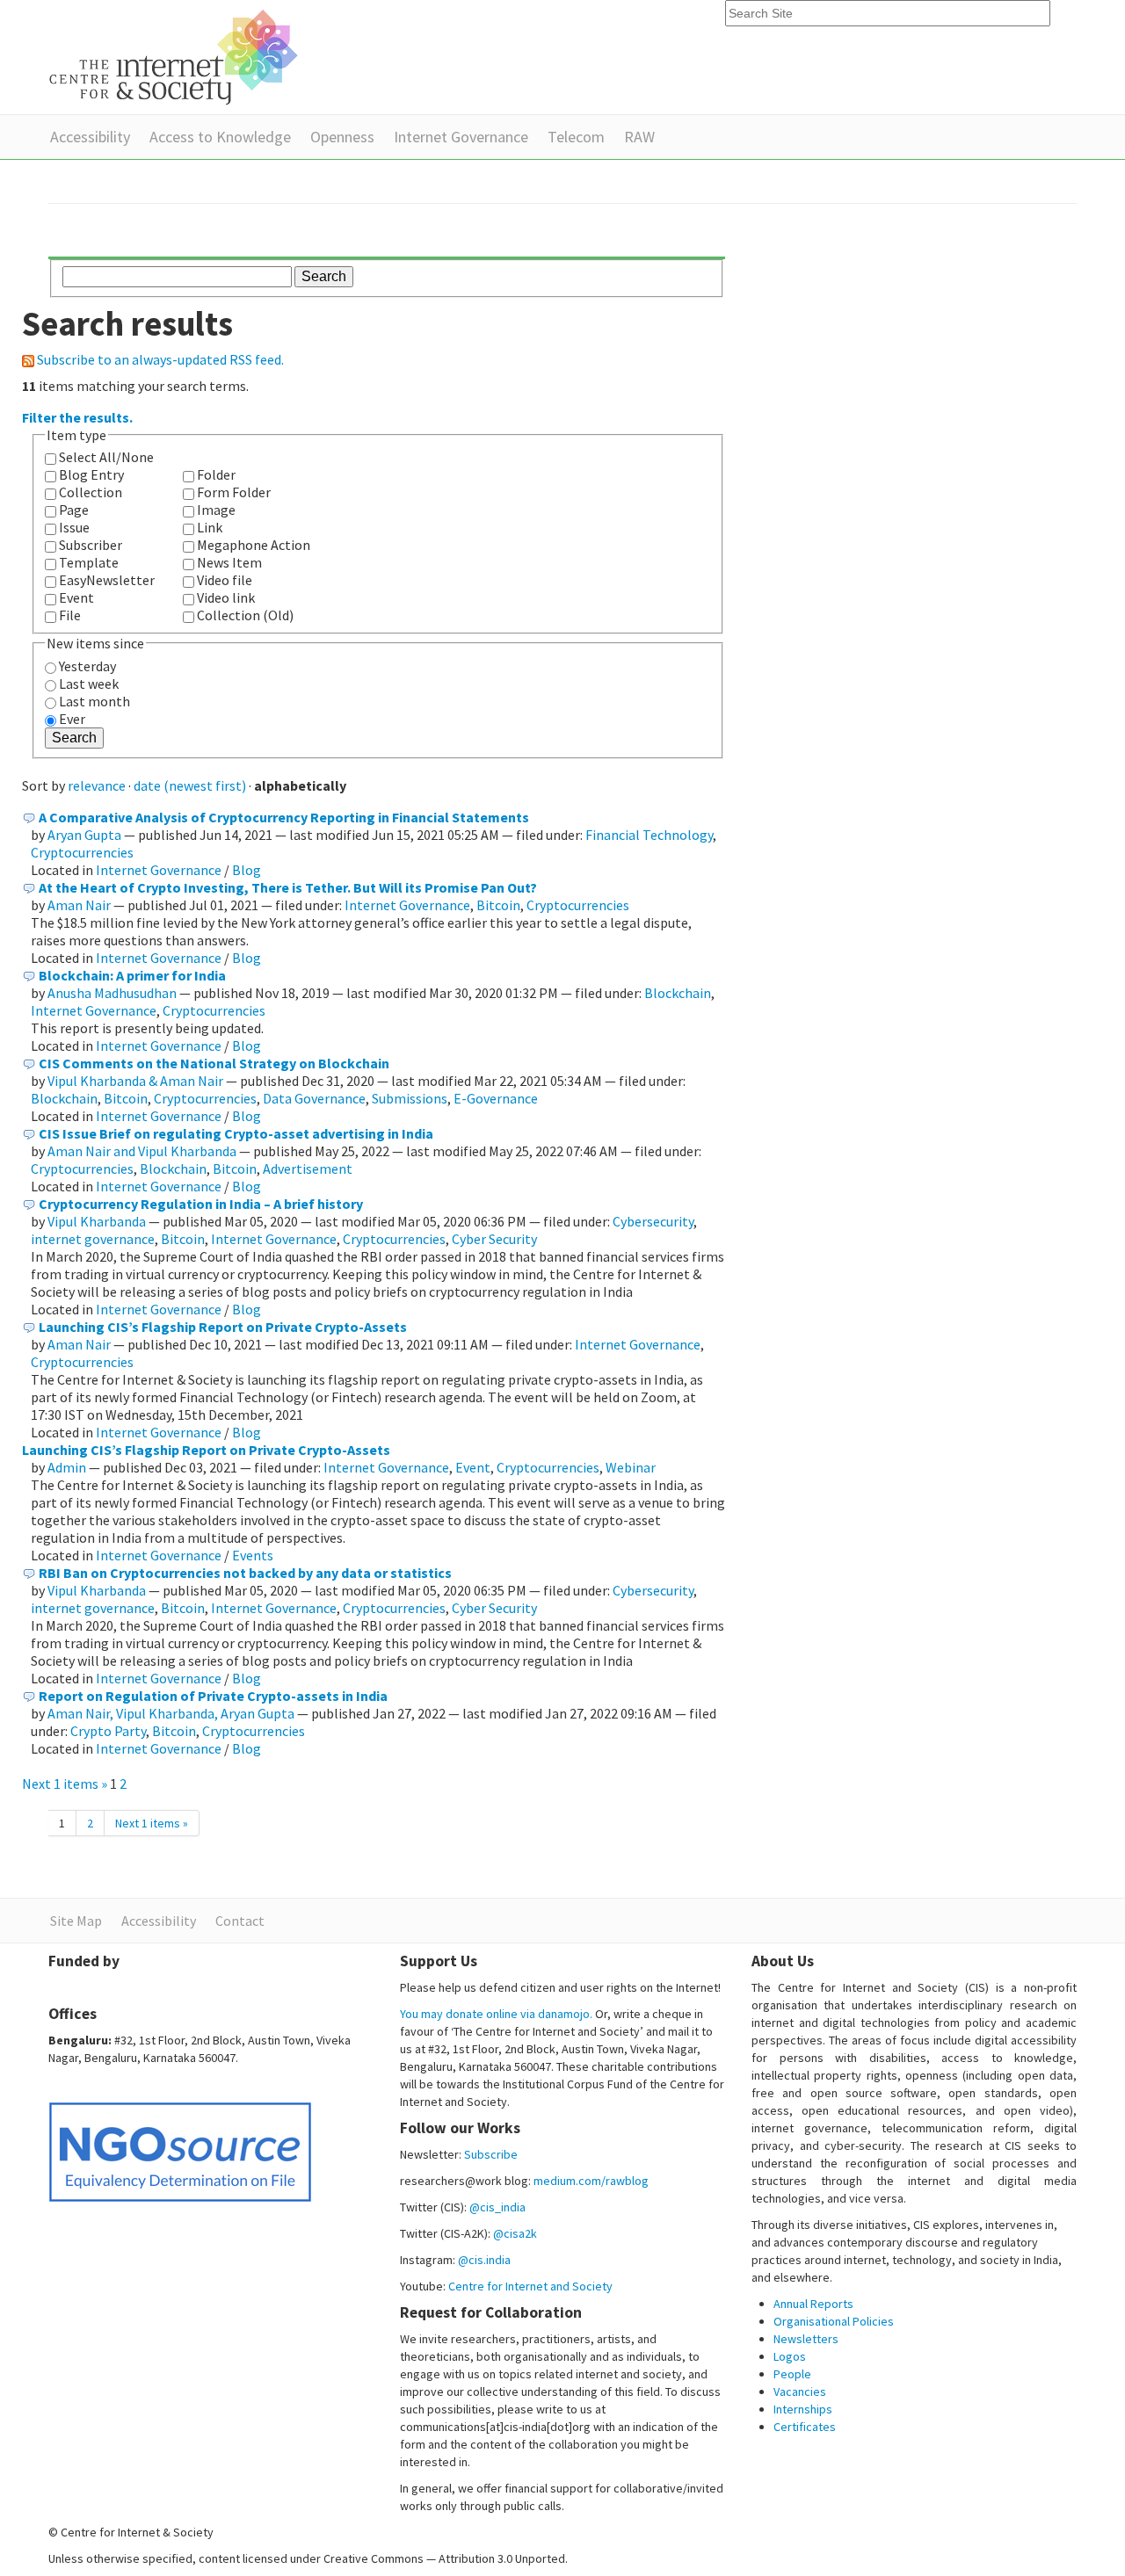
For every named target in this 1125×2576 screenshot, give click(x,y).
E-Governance (496, 1098)
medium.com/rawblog (591, 2181)
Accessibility (90, 137)
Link (210, 527)
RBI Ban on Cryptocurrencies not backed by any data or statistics (245, 1573)
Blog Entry (91, 474)
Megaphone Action (254, 545)
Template (89, 562)
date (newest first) (190, 785)
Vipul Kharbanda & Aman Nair (135, 1081)
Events (253, 1555)
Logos (790, 2356)
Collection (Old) (245, 615)
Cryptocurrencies (82, 852)
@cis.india (484, 2260)
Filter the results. (77, 417)
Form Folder (234, 492)
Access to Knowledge (220, 137)
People (792, 2374)
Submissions (410, 1098)
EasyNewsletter (107, 580)
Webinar (631, 1467)
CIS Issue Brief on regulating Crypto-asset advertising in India (236, 1133)
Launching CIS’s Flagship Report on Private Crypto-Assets (223, 1327)
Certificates (805, 2427)
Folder (216, 474)
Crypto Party (108, 1731)
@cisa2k (515, 2233)
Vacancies (800, 2391)
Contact (240, 1921)
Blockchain (678, 993)
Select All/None (106, 457)
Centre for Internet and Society (530, 2286)
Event (76, 597)
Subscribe (491, 2154)
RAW (639, 137)
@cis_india (497, 2207)
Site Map (76, 1921)
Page (74, 510)
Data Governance (314, 1098)
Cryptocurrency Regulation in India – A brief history (201, 1204)
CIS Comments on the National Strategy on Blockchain (214, 1063)
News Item (229, 562)
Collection (91, 492)
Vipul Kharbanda (97, 1221)
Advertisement (308, 1169)
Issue (74, 527)
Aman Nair (79, 905)
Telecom (576, 137)
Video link (226, 597)
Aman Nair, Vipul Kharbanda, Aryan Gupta (171, 1713)
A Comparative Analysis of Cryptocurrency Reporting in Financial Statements (284, 817)
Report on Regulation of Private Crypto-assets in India (213, 1696)
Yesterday (87, 666)
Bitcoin (498, 905)
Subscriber (91, 545)
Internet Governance (461, 137)
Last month (94, 701)
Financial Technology (649, 835)
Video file (225, 580)
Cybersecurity (653, 1221)
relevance (97, 785)
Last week (89, 684)
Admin (67, 1467)
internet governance (93, 1239)
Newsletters (806, 2339)
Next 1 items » (66, 1784)
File (70, 615)
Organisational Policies (834, 2321)
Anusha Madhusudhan (112, 993)
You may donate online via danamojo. (496, 2014)
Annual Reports (813, 2304)
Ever (72, 719)
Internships (803, 2409)
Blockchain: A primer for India (132, 975)
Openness (342, 137)
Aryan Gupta (84, 835)
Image (216, 510)
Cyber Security (494, 1239)
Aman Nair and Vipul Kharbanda (142, 1151)
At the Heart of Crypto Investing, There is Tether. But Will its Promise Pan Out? (288, 887)
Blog (247, 870)
